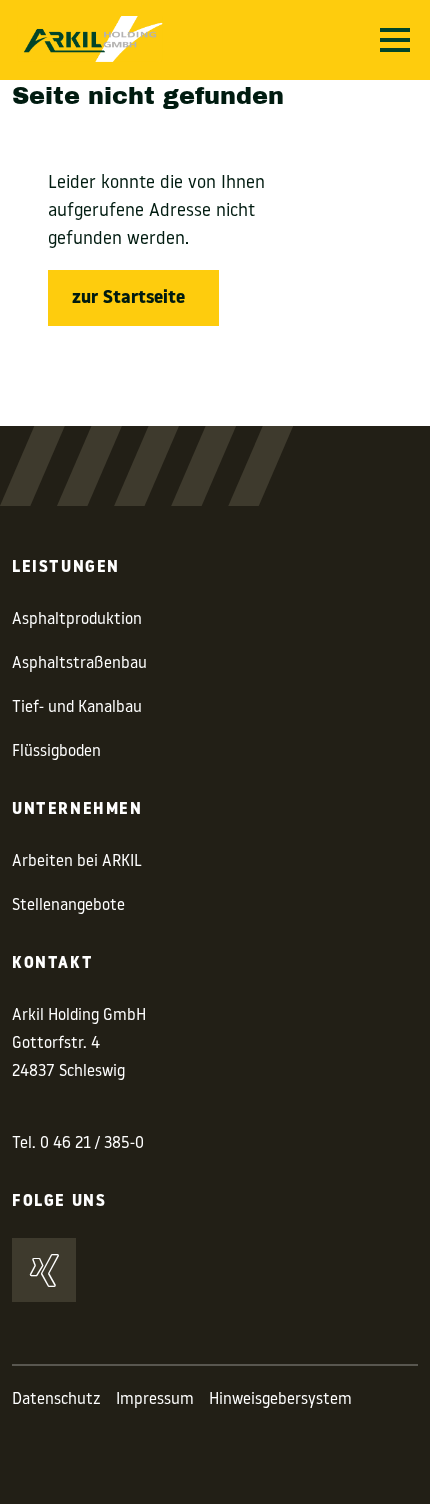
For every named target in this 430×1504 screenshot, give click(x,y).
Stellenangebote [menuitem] (68, 906)
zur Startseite (128, 299)
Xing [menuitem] (44, 1270)
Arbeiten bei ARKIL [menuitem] (77, 862)
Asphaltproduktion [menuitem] (77, 620)
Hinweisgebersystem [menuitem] (280, 1400)
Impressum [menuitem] (155, 1400)
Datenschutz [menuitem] (56, 1400)
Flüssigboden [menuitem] (56, 752)
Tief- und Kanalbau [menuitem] (77, 708)
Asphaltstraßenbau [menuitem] (79, 664)
